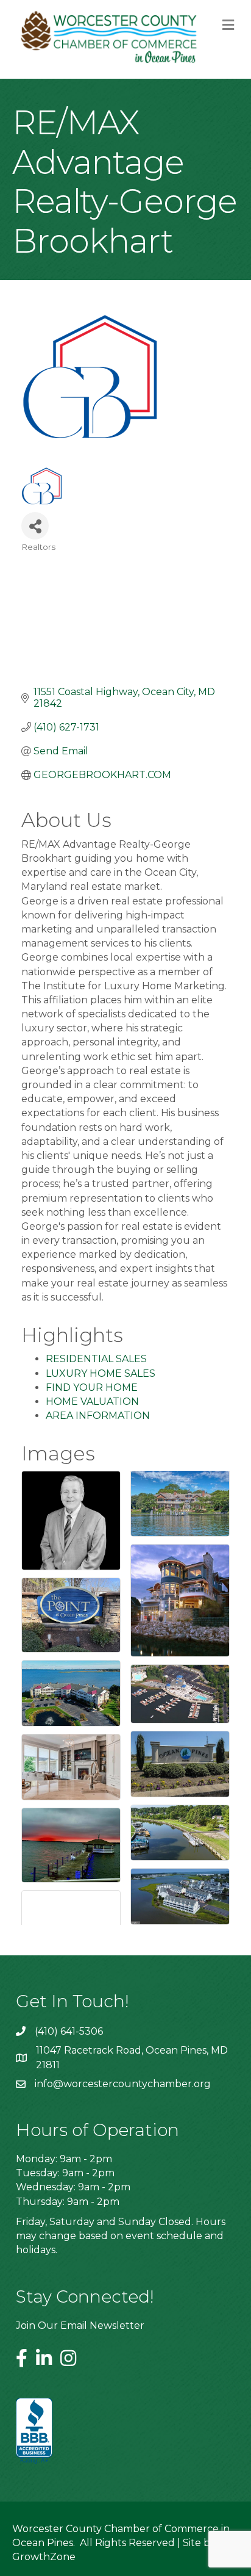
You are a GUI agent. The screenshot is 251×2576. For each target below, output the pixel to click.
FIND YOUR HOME (92, 1387)
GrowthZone (44, 2557)
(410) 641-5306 (69, 2031)
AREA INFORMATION (98, 1416)
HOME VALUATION (92, 1402)
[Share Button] (35, 526)
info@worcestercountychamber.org (123, 2084)
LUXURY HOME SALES (101, 1373)
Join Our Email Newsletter (80, 2325)
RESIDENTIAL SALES (96, 1359)
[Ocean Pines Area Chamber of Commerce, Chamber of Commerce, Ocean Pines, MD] (34, 2431)
